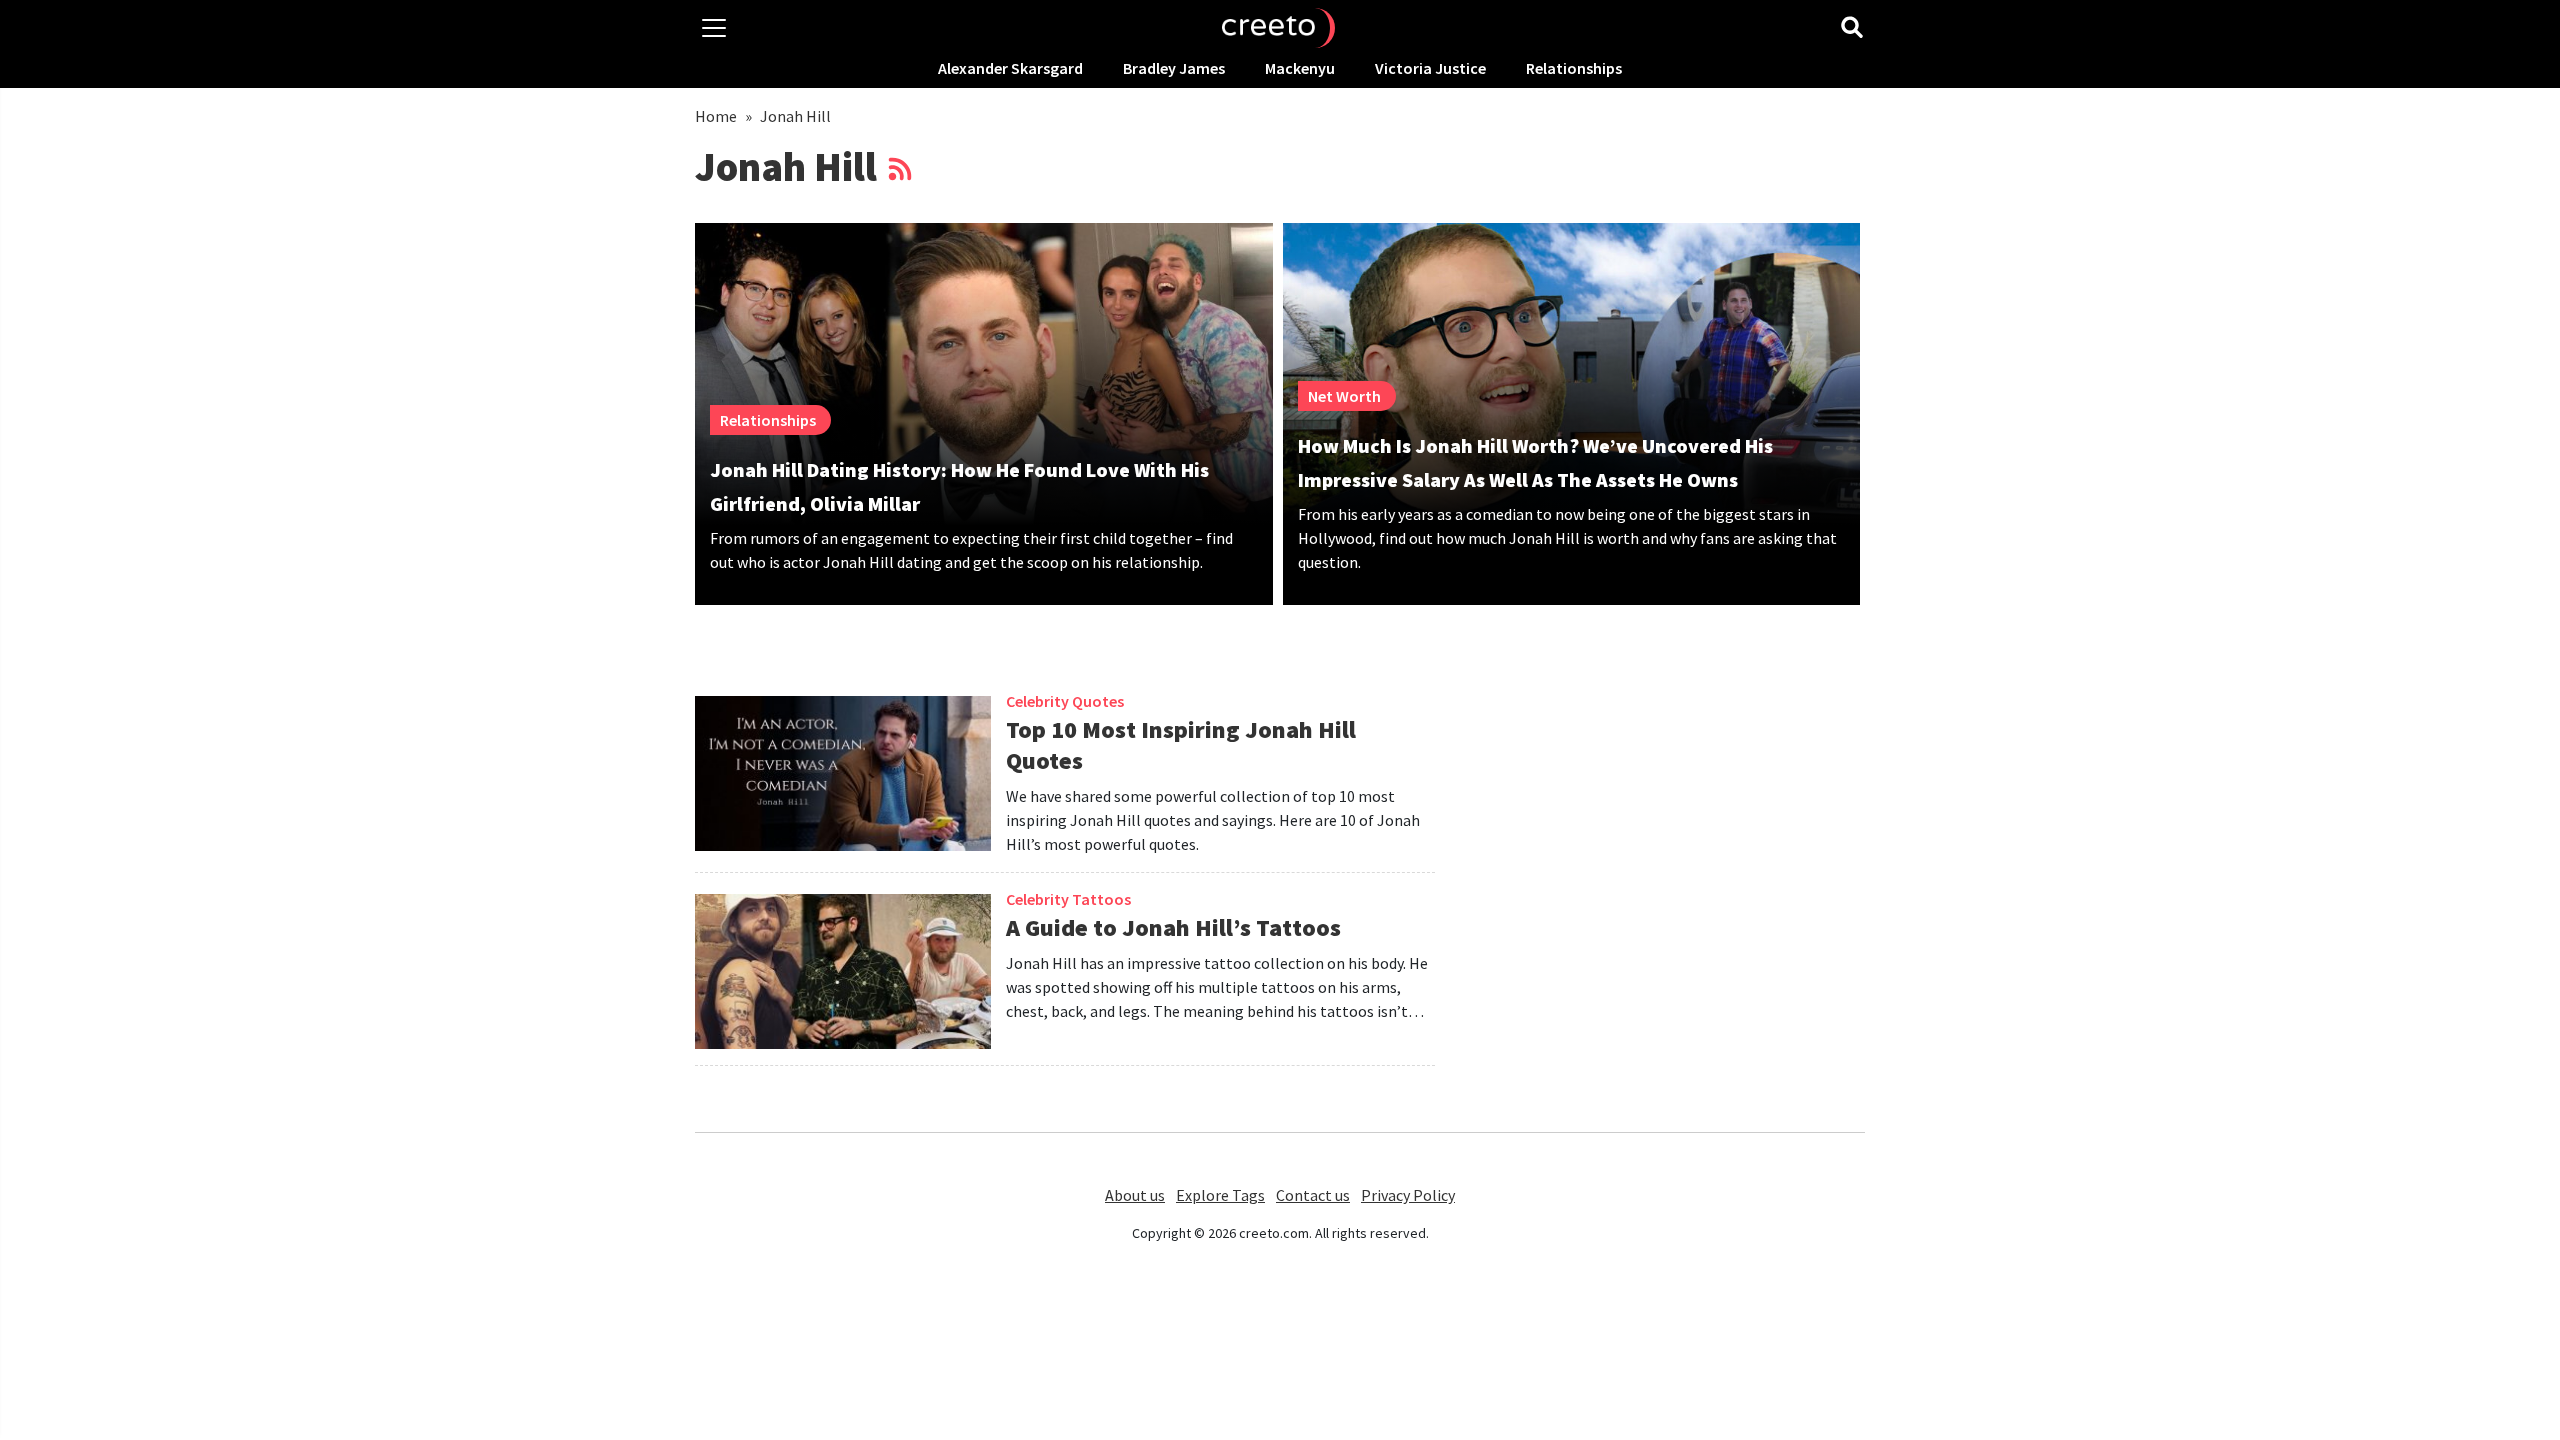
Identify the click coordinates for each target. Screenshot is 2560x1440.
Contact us (1313, 1195)
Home (716, 116)
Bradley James (1174, 68)
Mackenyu (1300, 68)
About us (1135, 1195)
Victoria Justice (1430, 68)
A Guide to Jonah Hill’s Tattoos (1173, 927)
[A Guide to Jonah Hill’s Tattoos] (843, 979)
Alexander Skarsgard (1010, 68)
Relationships (1574, 68)
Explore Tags (1220, 1195)
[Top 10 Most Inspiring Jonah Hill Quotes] (843, 784)
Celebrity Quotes (1065, 701)
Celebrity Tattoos (1068, 899)
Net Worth (1344, 396)
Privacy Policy (1408, 1195)
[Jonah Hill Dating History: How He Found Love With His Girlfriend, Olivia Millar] (984, 374)
